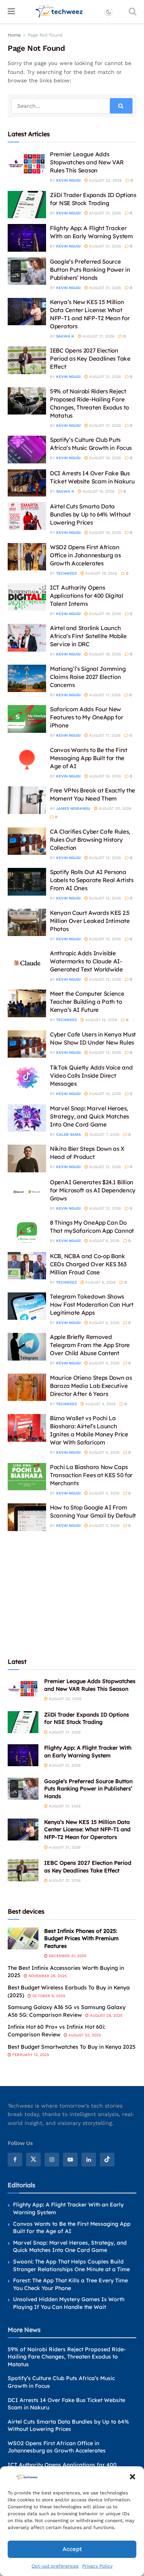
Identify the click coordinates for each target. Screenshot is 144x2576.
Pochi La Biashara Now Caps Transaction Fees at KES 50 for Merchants (91, 1475)
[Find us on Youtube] (70, 2160)
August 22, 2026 (105, 180)
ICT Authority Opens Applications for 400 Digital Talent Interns (87, 596)
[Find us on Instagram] (52, 2160)
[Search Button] (132, 12)
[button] (132, 2477)
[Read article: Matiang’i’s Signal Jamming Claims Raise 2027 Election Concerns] (27, 679)
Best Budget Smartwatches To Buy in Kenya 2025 (72, 2047)
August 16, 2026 (104, 776)
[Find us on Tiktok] (107, 2160)
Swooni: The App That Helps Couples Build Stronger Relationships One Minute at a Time (71, 2265)
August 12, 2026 (104, 898)
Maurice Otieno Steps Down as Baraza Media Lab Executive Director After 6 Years (91, 1386)
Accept (72, 2549)
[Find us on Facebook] (15, 2160)
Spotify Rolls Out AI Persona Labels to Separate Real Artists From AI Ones (92, 880)
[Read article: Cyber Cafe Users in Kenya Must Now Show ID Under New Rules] (27, 1044)
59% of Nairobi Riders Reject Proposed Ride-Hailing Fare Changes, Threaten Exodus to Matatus (67, 2357)
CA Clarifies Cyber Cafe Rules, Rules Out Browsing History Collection (90, 840)
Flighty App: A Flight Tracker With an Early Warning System (88, 1752)
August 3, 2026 (104, 1525)
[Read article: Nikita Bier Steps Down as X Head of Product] (27, 1158)
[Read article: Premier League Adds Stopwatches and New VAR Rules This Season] (27, 164)
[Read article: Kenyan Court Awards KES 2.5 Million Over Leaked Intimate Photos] (27, 923)
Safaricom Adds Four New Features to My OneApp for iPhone (87, 717)
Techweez (66, 573)
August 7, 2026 (104, 1134)
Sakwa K (65, 336)
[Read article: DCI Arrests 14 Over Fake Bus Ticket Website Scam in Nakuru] (27, 483)
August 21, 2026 (104, 213)
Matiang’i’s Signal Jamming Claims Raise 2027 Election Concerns (88, 677)
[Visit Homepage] (59, 12)
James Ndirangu (73, 808)
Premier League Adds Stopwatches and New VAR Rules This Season (87, 162)
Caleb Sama (69, 1134)
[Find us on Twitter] (33, 2160)
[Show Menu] (11, 12)
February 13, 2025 (30, 2055)
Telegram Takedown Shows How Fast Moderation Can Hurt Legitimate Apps (92, 1305)
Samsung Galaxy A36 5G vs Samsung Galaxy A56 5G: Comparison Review (67, 2011)
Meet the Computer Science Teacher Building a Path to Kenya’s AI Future (87, 1002)
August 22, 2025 (84, 2035)
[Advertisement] (72, 1593)
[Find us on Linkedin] (89, 2160)
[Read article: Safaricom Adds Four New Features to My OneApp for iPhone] (27, 719)
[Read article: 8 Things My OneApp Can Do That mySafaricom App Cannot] (27, 1232)
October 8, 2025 (48, 1996)
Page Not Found (45, 35)
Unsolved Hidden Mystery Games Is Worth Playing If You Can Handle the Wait (69, 2303)
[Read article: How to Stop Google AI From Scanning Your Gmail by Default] (27, 1517)
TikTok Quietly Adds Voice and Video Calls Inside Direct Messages (91, 1076)
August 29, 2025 (106, 2015)
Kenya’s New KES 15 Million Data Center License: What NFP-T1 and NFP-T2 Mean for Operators (87, 1830)
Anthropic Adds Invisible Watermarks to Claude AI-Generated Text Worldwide (86, 961)
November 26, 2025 (47, 1976)
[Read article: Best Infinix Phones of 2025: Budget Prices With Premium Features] (23, 1938)
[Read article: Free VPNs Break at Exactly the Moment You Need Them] (27, 800)
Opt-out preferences (55, 2566)
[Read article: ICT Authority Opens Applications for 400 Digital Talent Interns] (27, 597)
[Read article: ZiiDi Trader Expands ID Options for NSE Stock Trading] (27, 205)
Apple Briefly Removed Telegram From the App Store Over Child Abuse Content (90, 1345)
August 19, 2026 (104, 458)
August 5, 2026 (104, 1323)
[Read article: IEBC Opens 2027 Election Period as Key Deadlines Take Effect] (27, 360)
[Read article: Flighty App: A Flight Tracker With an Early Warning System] (27, 238)
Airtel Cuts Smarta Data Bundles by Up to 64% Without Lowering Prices (90, 514)
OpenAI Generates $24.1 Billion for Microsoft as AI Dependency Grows (93, 1190)
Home (14, 35)
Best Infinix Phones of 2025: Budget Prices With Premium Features (81, 1938)
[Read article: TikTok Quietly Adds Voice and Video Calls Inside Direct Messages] (27, 1077)
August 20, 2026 (114, 808)
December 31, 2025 (67, 1956)
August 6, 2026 (104, 1241)
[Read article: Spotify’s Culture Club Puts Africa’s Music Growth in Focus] (27, 450)
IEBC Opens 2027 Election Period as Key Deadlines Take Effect (90, 359)
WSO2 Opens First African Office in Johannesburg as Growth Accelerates (85, 555)
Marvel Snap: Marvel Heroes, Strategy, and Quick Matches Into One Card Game (89, 1116)
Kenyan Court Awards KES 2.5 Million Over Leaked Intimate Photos (90, 921)
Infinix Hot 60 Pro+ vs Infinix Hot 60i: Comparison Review (56, 2031)
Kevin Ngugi (68, 180)
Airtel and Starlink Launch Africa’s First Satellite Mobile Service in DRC (88, 636)
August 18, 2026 (104, 614)
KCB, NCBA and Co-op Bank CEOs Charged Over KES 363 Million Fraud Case (88, 1264)
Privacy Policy (97, 2566)
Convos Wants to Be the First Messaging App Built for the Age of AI (89, 758)
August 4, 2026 (104, 1363)
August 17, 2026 (104, 695)
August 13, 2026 (104, 858)
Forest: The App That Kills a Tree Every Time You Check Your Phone (70, 2284)
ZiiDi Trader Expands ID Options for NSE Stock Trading (87, 1718)
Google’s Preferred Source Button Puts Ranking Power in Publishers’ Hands (90, 270)
